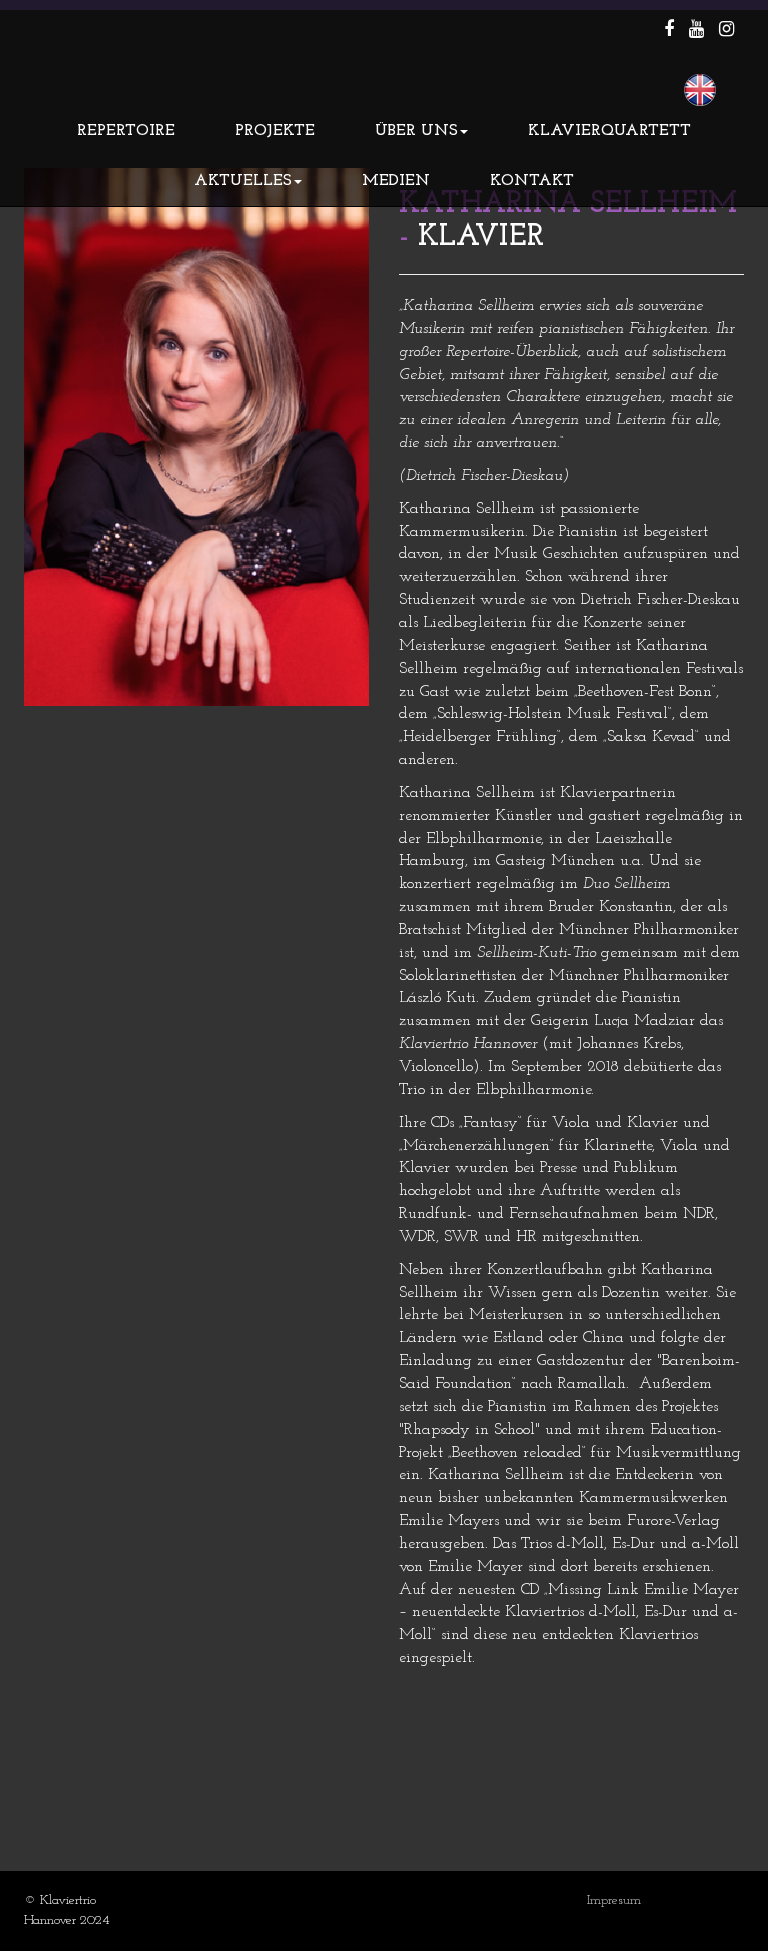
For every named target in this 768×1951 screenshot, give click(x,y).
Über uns (416, 131)
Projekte (275, 131)
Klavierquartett (609, 131)
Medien (396, 181)
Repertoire (126, 131)
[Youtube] (696, 31)
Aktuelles (243, 181)
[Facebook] (669, 31)
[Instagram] (726, 31)
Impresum (614, 1900)
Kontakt (532, 181)
